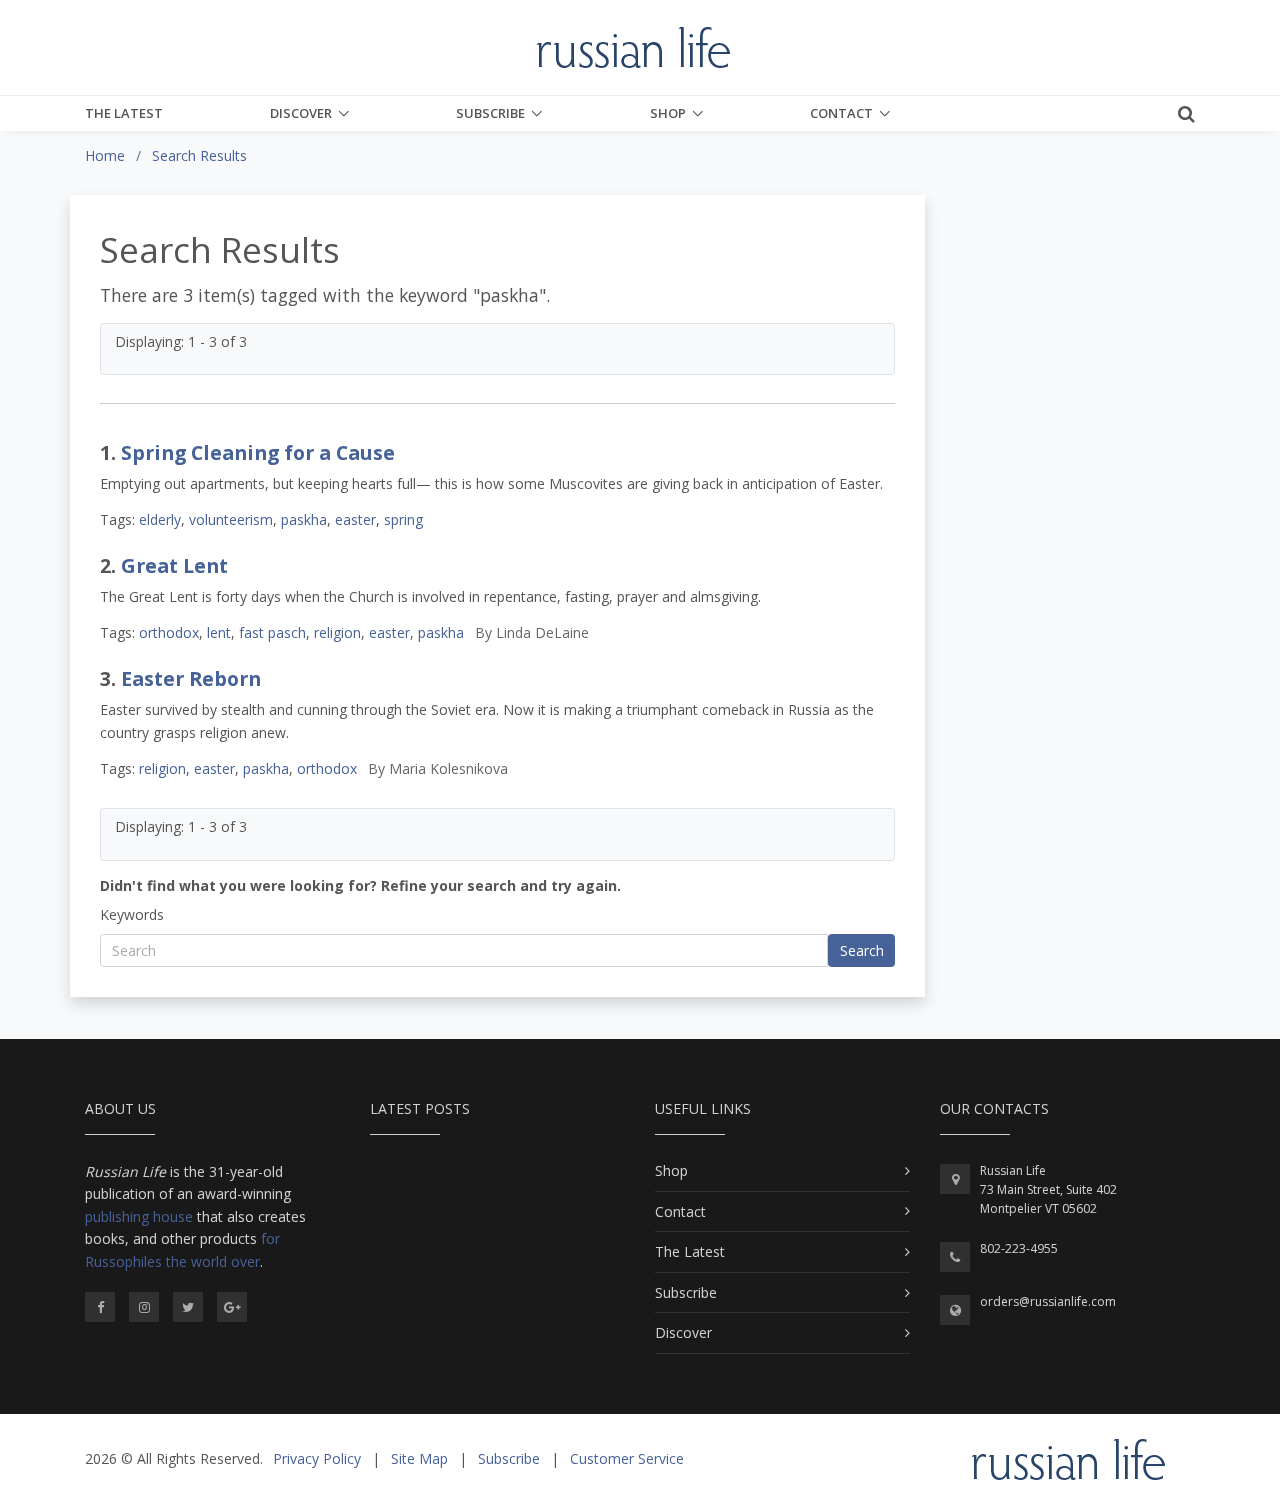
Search (862, 950)
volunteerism (231, 519)
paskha (304, 519)
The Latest (124, 113)
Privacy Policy (317, 1458)
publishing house (139, 1216)
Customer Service (627, 1458)
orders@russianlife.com (1048, 1301)
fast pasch (272, 632)
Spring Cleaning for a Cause (258, 452)
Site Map (419, 1458)
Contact (841, 113)
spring (403, 519)
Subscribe (490, 113)
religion (337, 632)
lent (219, 632)
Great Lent (174, 565)
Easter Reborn (191, 678)
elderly (160, 519)
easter (355, 519)
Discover (301, 113)
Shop (668, 113)
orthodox (169, 632)
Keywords (132, 914)
